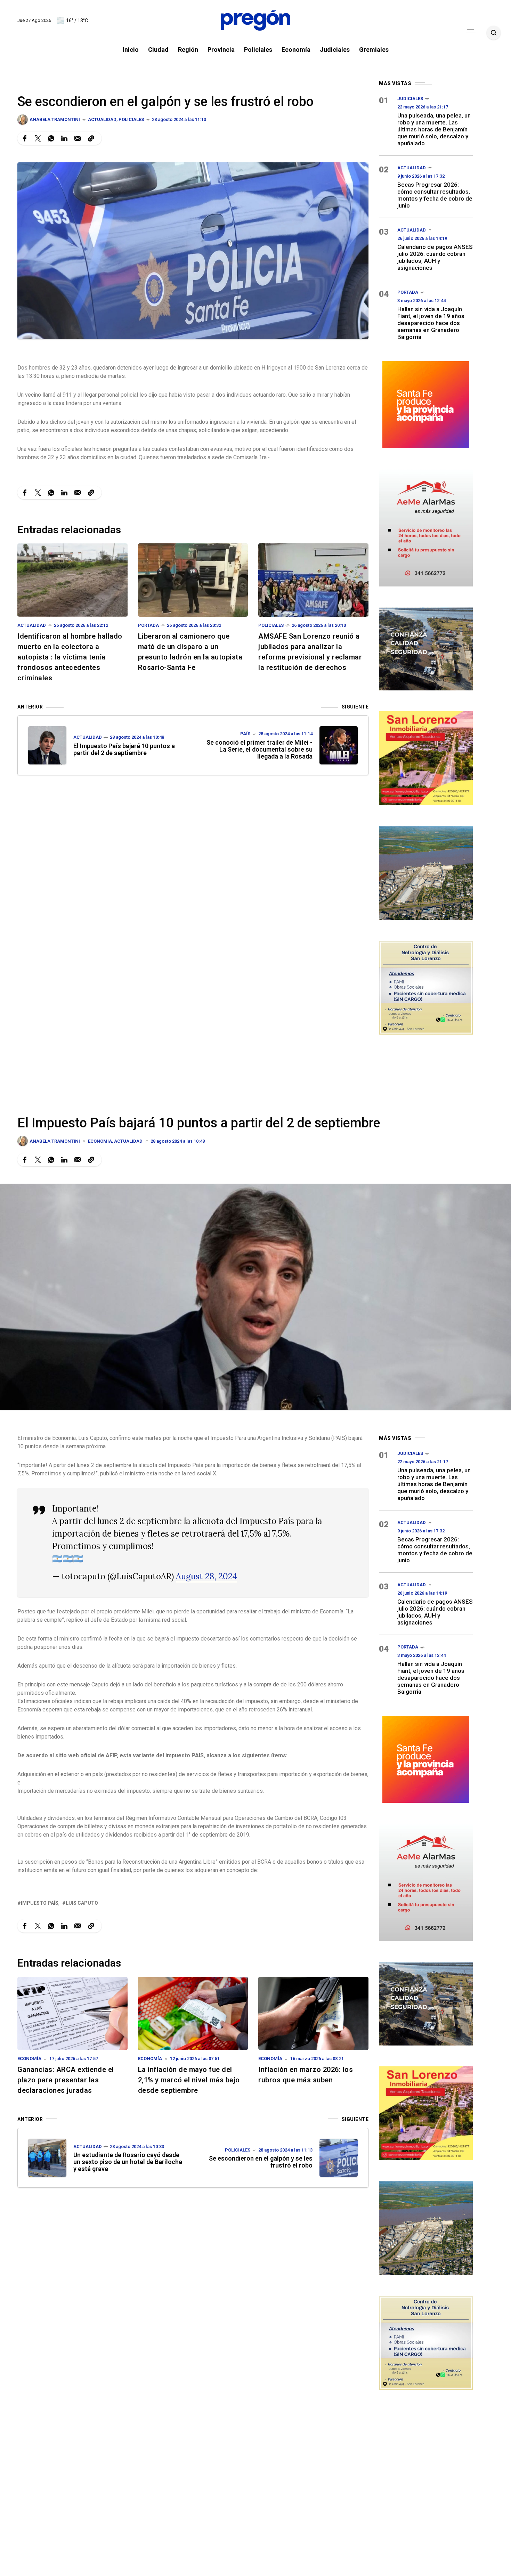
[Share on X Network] (38, 138)
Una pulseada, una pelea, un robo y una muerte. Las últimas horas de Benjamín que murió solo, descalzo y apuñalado (434, 129)
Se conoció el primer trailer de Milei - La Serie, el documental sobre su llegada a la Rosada (259, 749)
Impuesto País (40, 1903)
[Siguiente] (339, 745)
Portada (148, 625)
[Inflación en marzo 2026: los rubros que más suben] (313, 2013)
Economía (100, 1141)
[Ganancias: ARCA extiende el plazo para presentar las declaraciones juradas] (72, 2013)
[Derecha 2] (426, 757)
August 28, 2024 (206, 1576)
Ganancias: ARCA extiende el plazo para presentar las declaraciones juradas (66, 2080)
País (245, 734)
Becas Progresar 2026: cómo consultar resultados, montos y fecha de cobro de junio (435, 195)
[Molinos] (426, 872)
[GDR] (426, 648)
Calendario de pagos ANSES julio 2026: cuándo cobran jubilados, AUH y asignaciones (435, 257)
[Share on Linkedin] (64, 138)
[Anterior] (47, 745)
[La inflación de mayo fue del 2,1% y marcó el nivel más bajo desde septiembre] (193, 2013)
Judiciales (410, 99)
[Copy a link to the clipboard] (91, 138)
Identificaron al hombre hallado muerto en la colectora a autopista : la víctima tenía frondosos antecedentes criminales (70, 657)
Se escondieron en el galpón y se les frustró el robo (261, 2162)
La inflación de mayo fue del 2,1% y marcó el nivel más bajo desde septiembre (189, 2080)
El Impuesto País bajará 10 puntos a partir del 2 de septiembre (124, 749)
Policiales (131, 119)
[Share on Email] (78, 138)
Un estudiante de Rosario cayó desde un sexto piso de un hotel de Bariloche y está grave (128, 2162)
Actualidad (102, 119)
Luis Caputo (82, 1903)
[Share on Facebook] (25, 138)
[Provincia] (426, 404)
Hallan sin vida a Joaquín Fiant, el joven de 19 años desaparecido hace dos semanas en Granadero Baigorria (431, 323)
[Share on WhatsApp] (51, 138)
